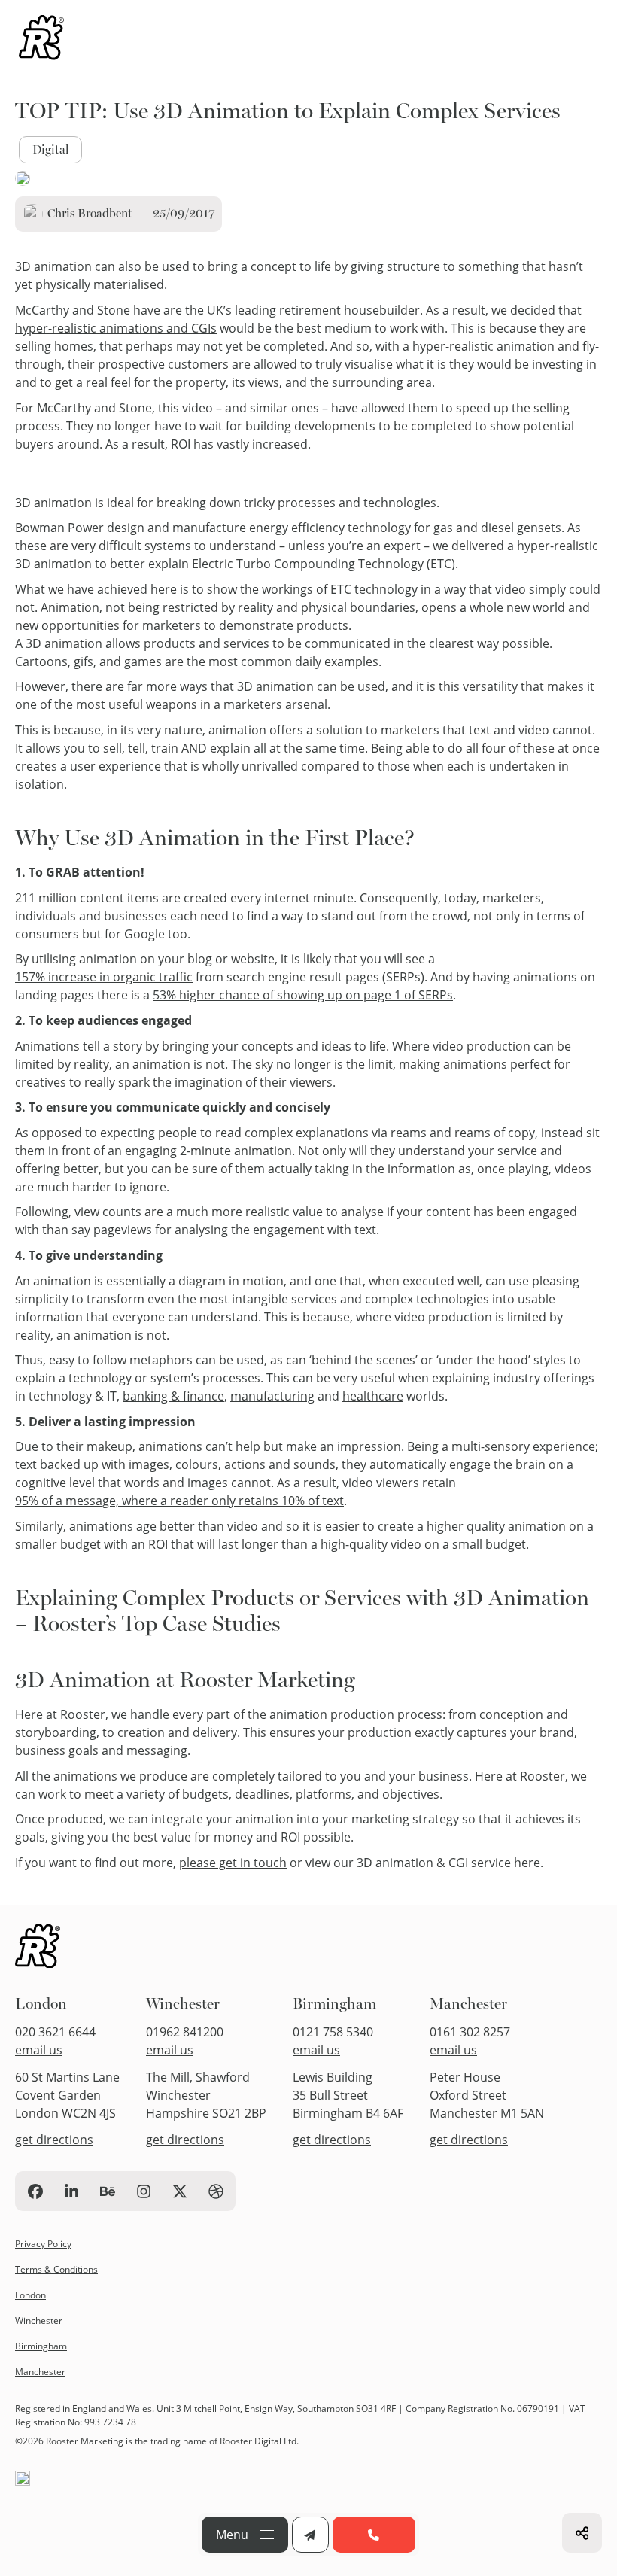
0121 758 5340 (333, 2032)
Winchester (183, 2004)
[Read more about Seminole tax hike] (41, 40)
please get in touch (233, 1863)
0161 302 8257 (470, 2032)
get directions (54, 2140)
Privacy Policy (43, 2244)
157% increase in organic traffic (104, 977)
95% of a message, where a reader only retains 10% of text (179, 1501)
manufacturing (272, 1396)
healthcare (373, 1396)
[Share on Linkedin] (582, 2533)
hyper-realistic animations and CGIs (116, 328)
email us (39, 2050)
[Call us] (374, 2535)
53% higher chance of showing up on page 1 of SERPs (303, 995)
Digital (50, 149)
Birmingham (334, 2004)
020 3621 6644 (55, 2032)
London (41, 2004)
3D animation (53, 266)
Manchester (468, 2004)
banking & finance (173, 1396)
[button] (245, 2535)
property (201, 382)
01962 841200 (185, 2032)
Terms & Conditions (56, 2269)
